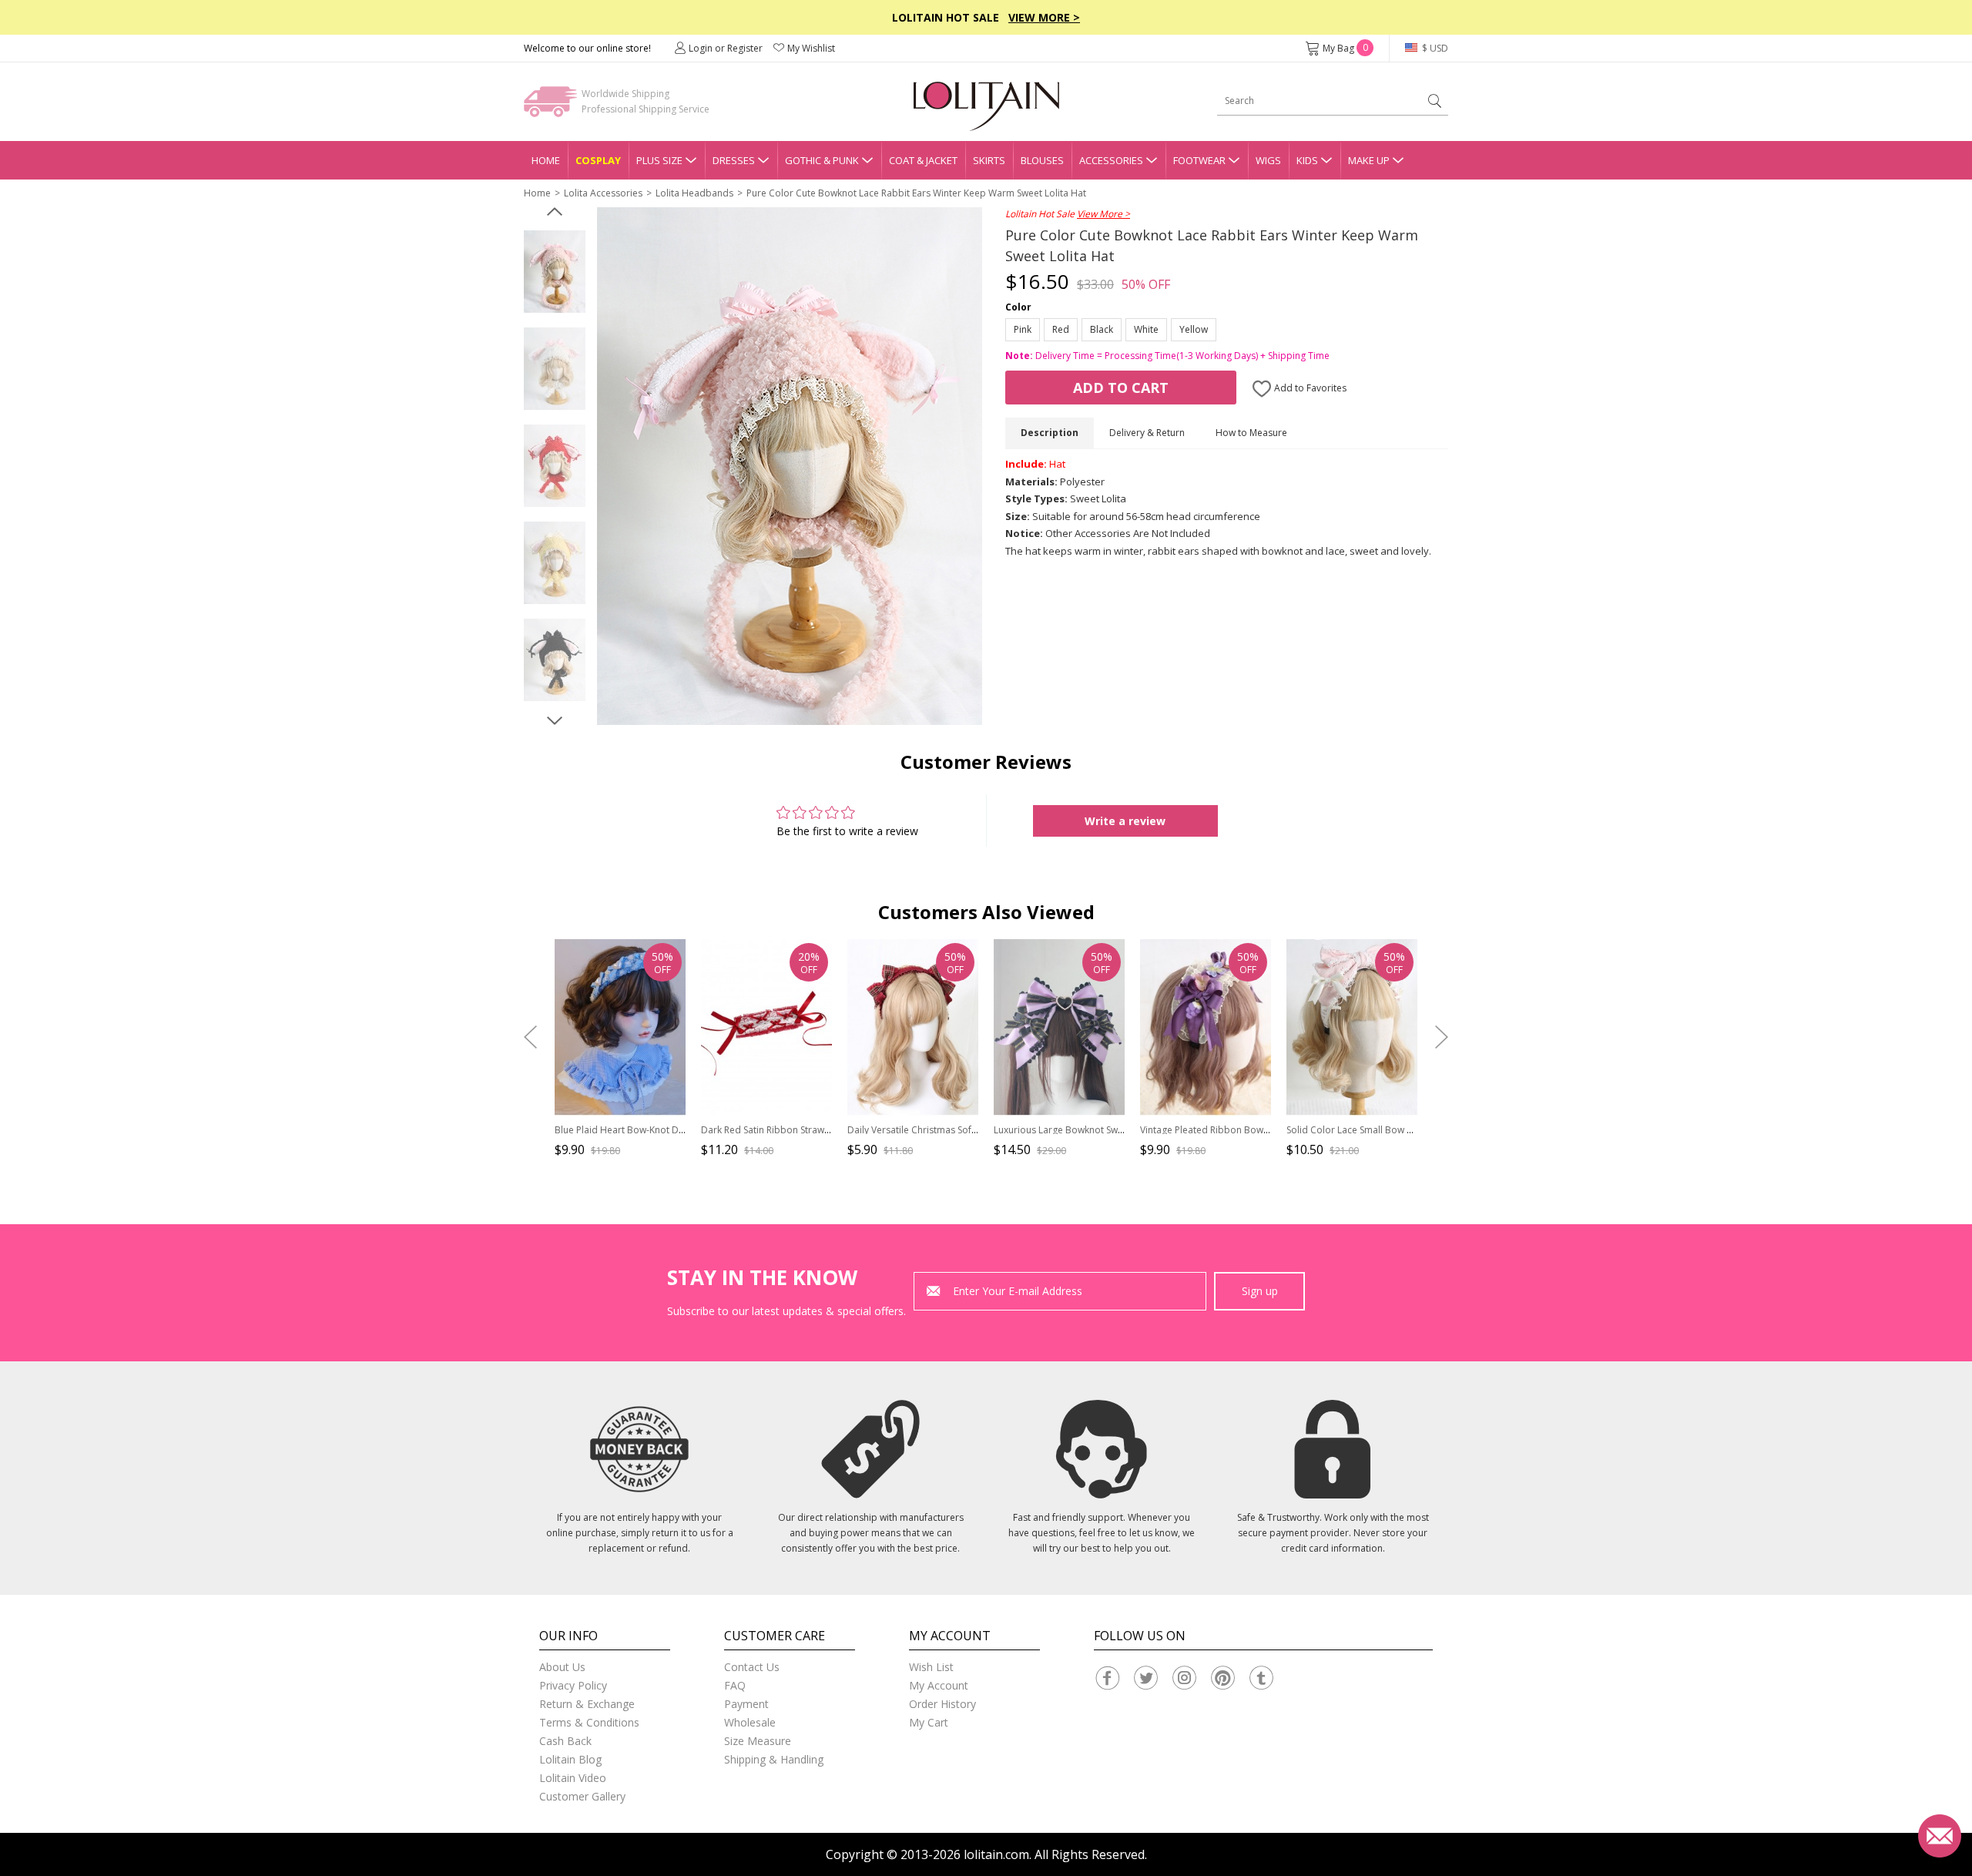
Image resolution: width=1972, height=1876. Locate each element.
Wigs (1268, 160)
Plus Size (659, 160)
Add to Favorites (1309, 388)
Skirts (989, 160)
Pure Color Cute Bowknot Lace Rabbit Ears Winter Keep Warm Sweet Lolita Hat (916, 193)
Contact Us (752, 1667)
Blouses (1042, 160)
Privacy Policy (573, 1685)
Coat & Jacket (923, 160)
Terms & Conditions (589, 1722)
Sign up (1260, 1291)
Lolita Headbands (694, 193)
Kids (1307, 160)
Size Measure (758, 1741)
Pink (1023, 329)
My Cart (929, 1722)
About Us (562, 1667)
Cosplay (598, 160)
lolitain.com (996, 1854)
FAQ (735, 1685)
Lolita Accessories (603, 193)
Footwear (1199, 160)
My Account (939, 1685)
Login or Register (726, 48)
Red (1061, 329)
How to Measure (1251, 433)
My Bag (1345, 48)
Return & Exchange (587, 1704)
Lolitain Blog (570, 1759)
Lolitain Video (573, 1778)
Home (546, 160)
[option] (555, 272)
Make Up (1369, 160)
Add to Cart (1121, 388)
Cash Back (565, 1741)
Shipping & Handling (774, 1759)
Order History (942, 1704)
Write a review (1125, 821)
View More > (1044, 17)
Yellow (1194, 329)
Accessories (1111, 160)
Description (1050, 433)
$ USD (1434, 48)
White (1146, 329)
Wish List (931, 1667)
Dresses (734, 160)
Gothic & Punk (822, 160)
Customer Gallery (582, 1796)
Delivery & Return (1147, 433)
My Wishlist (811, 48)
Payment (746, 1704)
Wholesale (750, 1722)
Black (1102, 329)
